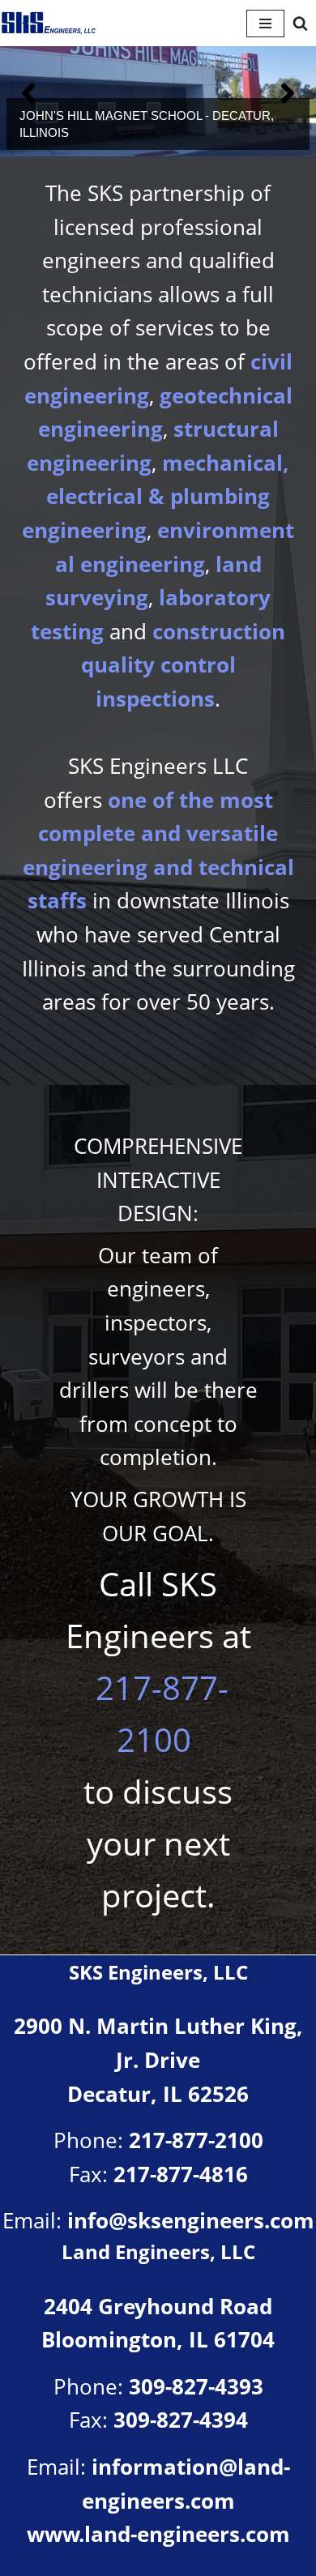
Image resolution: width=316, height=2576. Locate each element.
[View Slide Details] (158, 93)
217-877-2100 (196, 2140)
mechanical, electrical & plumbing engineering (156, 496)
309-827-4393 (196, 2386)
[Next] (288, 93)
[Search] (300, 23)
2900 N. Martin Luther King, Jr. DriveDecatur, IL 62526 (158, 2059)
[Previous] (28, 93)
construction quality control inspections (184, 665)
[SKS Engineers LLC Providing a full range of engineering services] (49, 23)
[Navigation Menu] (265, 23)
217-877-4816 (181, 2174)
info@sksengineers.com (191, 2220)
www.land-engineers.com (158, 2534)
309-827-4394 (181, 2420)
